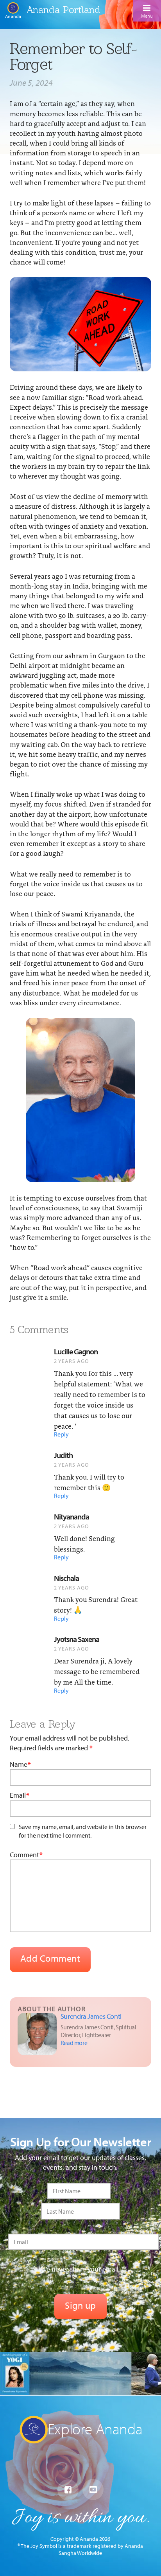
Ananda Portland (64, 10)
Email (20, 1795)
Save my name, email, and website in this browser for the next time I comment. (83, 1831)
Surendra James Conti (91, 2016)
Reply (61, 1434)
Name (20, 1764)
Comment (26, 1855)
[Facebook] (68, 2490)
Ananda (13, 16)
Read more (74, 2043)
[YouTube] (93, 2490)
